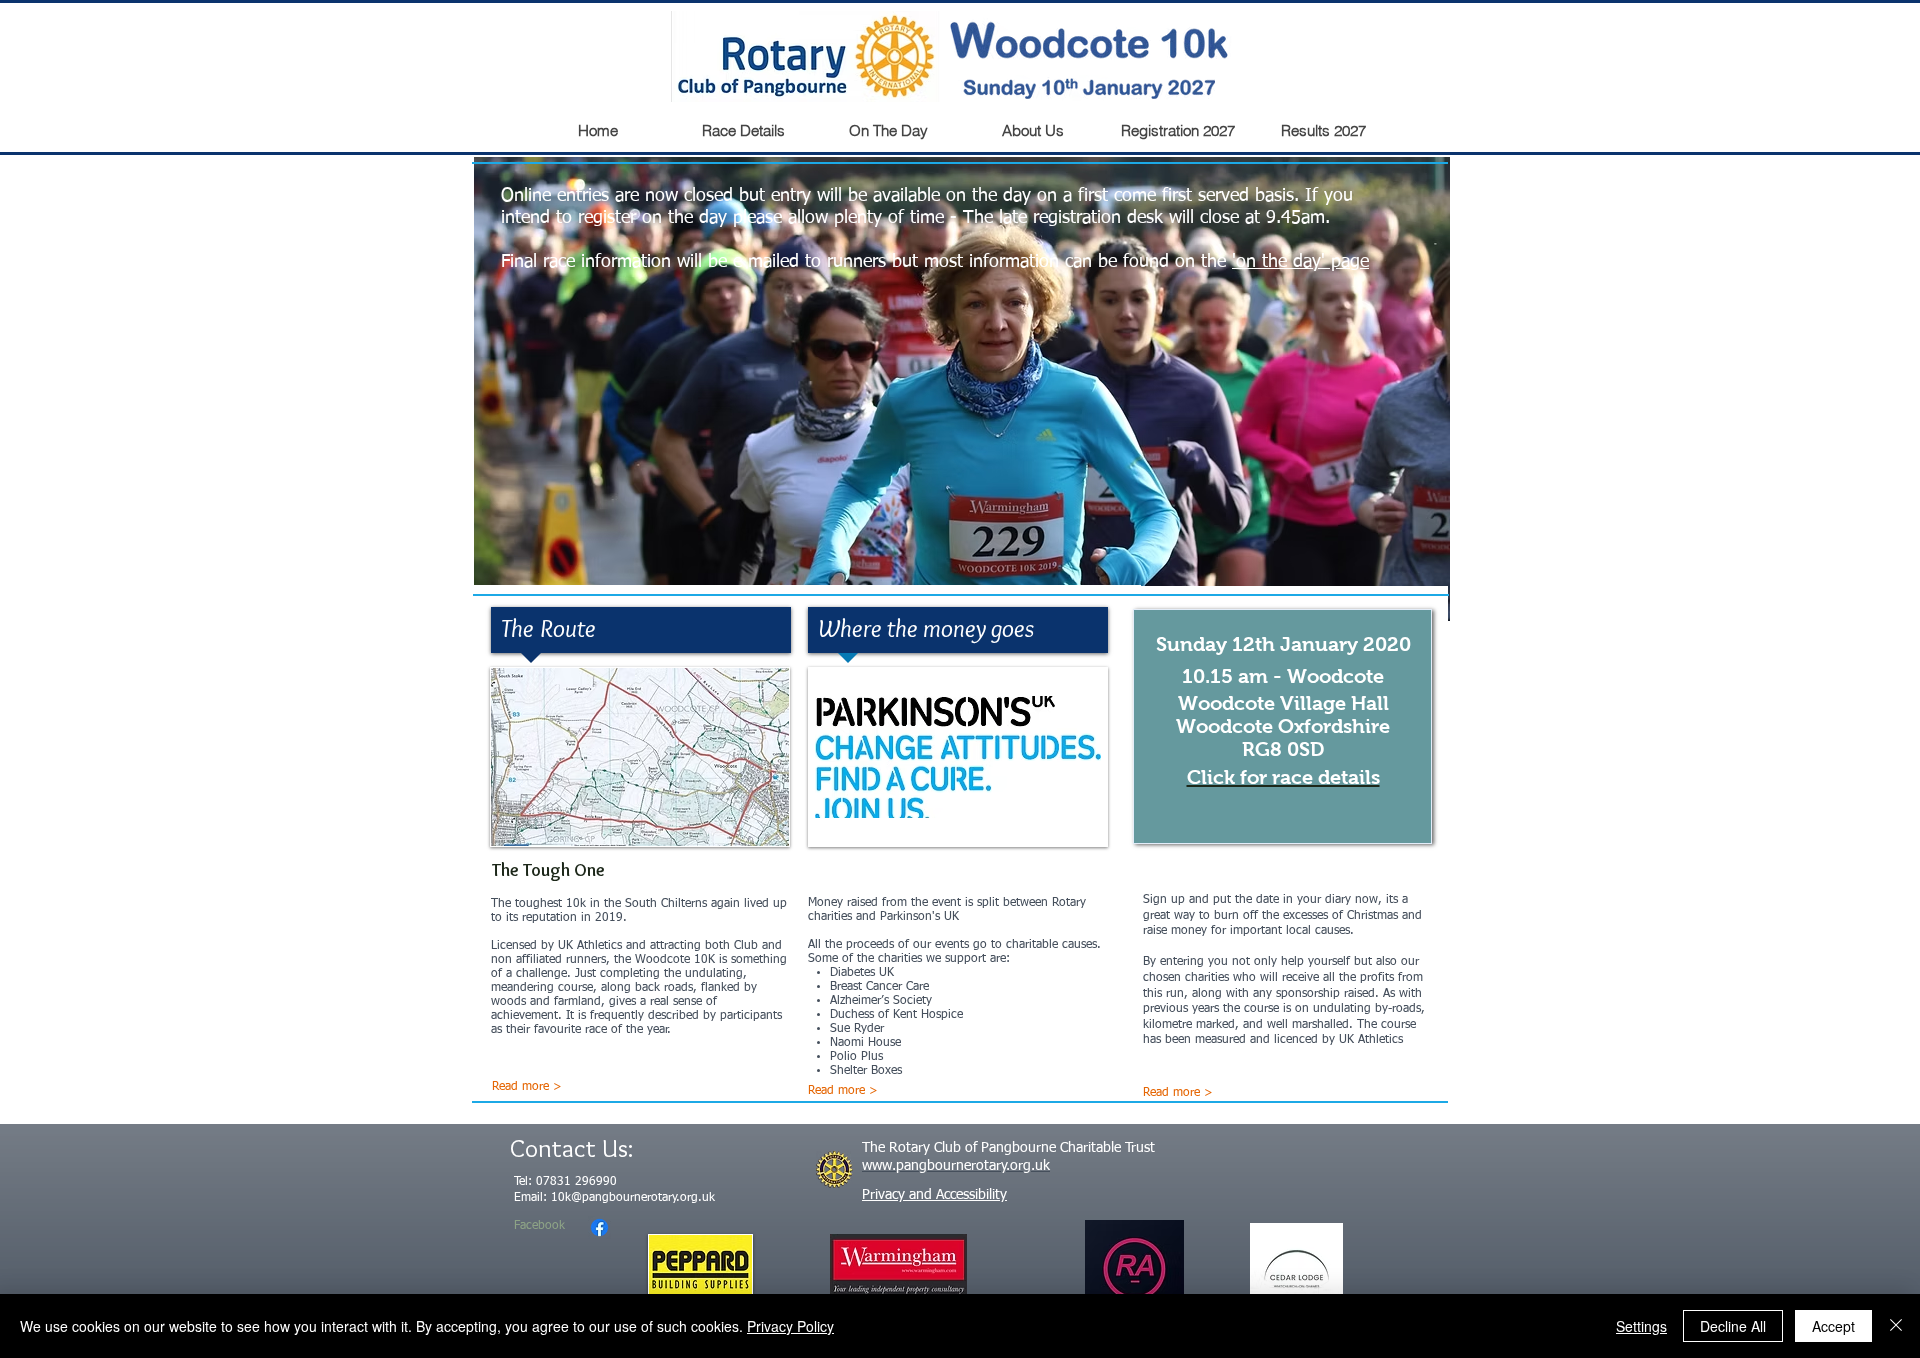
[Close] (1896, 1326)
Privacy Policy (790, 1326)
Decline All (1733, 1326)
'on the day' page (1300, 262)
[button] (962, 389)
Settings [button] (1641, 1326)
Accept (1833, 1326)
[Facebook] (599, 1227)
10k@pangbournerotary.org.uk (633, 1198)
